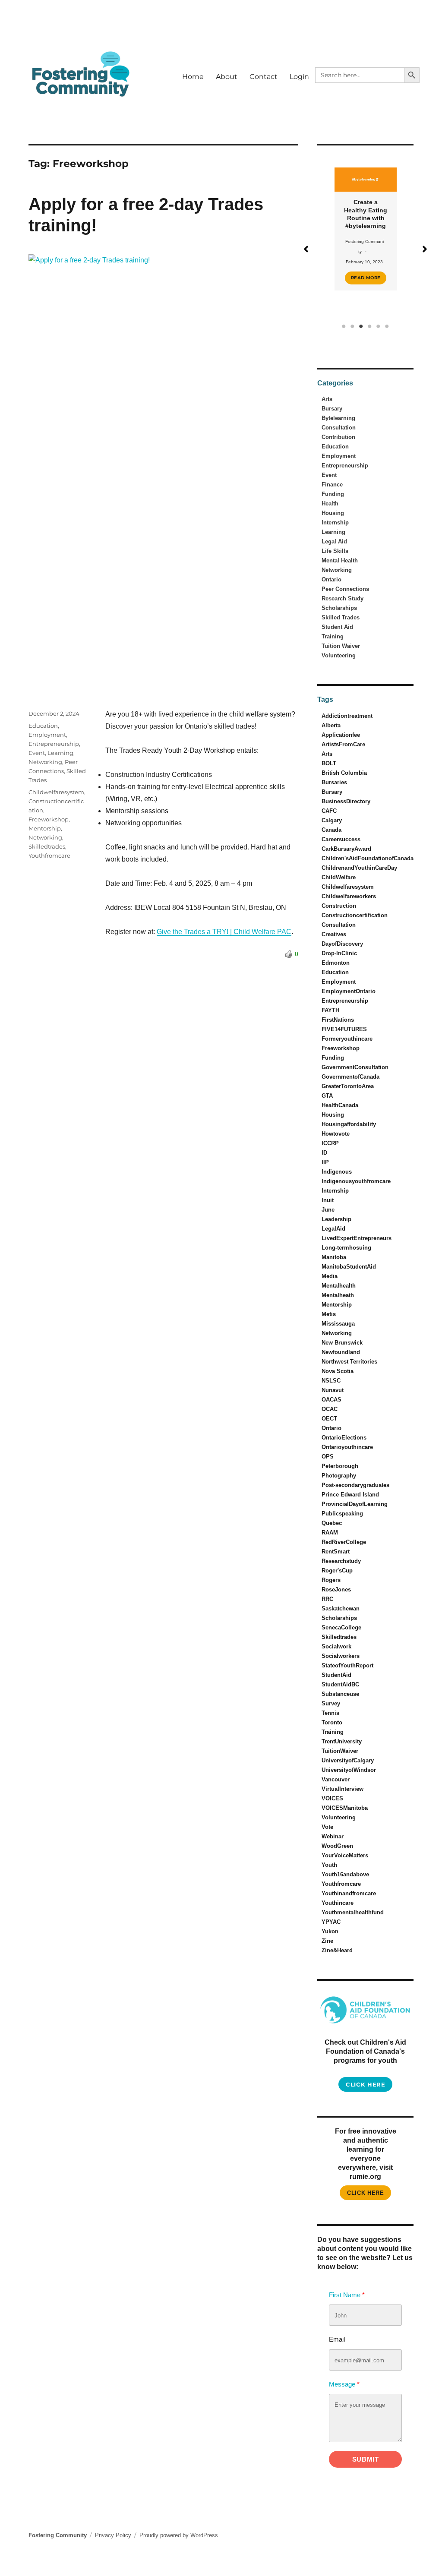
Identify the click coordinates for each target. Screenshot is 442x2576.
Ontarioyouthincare (347, 1447)
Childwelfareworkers (349, 896)
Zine (327, 1941)
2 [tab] (353, 326)
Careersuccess (341, 839)
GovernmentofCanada (350, 1077)
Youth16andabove (345, 1874)
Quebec (332, 1523)
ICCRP (330, 1143)
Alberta (331, 725)
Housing (333, 513)
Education (43, 726)
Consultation (339, 428)
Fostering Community (58, 2535)
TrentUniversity (342, 1741)
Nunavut (333, 1390)
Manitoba (334, 1257)
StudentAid (336, 1675)
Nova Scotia (338, 1371)
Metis (329, 1314)
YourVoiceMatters (345, 1855)
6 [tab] (387, 326)
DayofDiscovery (342, 944)
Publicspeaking (342, 1514)
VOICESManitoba (345, 1808)
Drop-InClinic (339, 953)
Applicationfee (341, 735)
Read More (366, 278)
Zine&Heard (337, 1950)
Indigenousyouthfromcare (356, 1181)
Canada (331, 830)
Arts (327, 399)
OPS (328, 1457)
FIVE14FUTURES (344, 1029)
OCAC (330, 1409)
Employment (47, 735)
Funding (333, 494)
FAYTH (330, 1010)
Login (299, 77)
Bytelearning (338, 418)
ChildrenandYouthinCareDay (359, 868)
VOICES (332, 1798)
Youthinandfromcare (349, 1893)
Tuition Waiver (341, 646)
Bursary (332, 409)
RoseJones (336, 1589)
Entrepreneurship (54, 744)
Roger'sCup (337, 1571)
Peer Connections (345, 589)
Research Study (343, 598)
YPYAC (331, 1922)
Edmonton (336, 963)
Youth (329, 1865)
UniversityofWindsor (349, 1770)
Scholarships (339, 608)
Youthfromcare (49, 856)
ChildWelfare (339, 877)
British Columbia (344, 773)
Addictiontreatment (347, 716)
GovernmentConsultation (355, 1067)
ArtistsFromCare (343, 744)
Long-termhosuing (346, 1248)
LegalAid (333, 1229)
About (227, 77)
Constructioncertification (355, 915)
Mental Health (340, 560)
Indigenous (337, 1172)
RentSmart (336, 1552)
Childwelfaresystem (56, 792)
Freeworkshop (49, 819)
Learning (60, 753)
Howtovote (336, 1134)
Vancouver (336, 1779)
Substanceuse (340, 1694)
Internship (335, 522)
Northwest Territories (349, 1362)
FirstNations (338, 1020)
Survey (331, 1703)
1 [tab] (344, 326)
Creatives (334, 934)
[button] (306, 249)
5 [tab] (379, 326)
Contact (264, 77)
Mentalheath (338, 1295)
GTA (327, 1096)
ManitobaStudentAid (349, 1267)
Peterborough (340, 1466)
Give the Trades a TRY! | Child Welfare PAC (224, 932)
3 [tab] (361, 326)
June (328, 1210)
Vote (327, 1827)
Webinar (333, 1836)
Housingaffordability (349, 1124)
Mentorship (45, 828)
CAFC (329, 811)
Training (333, 636)
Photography (339, 1476)
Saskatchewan (341, 1608)
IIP (325, 1162)
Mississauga (338, 1324)
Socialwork (336, 1646)
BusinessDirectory (346, 801)
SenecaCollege (341, 1627)
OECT (329, 1419)
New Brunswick (342, 1343)
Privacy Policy (113, 2535)
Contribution (338, 437)
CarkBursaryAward (346, 849)
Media (330, 1276)
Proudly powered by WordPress (179, 2535)
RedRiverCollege (344, 1542)
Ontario (331, 579)
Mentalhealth (339, 1286)
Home (193, 77)
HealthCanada (340, 1105)
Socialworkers (341, 1656)
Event (37, 753)
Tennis (330, 1713)
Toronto (332, 1722)
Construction (339, 906)
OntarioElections (344, 1438)
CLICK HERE (365, 2193)
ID (324, 1153)
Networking (45, 762)
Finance (332, 485)
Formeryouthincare (347, 1039)
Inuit (328, 1200)
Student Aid (337, 627)
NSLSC (331, 1381)
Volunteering (339, 655)
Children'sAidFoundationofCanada (368, 858)
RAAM (330, 1533)
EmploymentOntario (349, 991)
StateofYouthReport (347, 1665)
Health (330, 504)
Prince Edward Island (350, 1495)
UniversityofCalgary (348, 1760)
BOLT (329, 763)
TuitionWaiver (340, 1751)
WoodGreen (337, 1846)
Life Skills (335, 551)
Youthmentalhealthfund (353, 1912)
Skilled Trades (341, 617)
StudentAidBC (340, 1684)
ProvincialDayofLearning (355, 1504)
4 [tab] (370, 326)
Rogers (331, 1580)
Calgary (332, 820)
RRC (327, 1599)
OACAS (331, 1400)
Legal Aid (334, 541)
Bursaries (334, 782)
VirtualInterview (343, 1789)
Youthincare (338, 1903)
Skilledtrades (47, 846)
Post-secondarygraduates (355, 1485)
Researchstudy (341, 1561)
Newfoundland (341, 1352)
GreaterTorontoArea (348, 1086)
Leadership (336, 1219)
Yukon (330, 1931)
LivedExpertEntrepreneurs (357, 1238)
